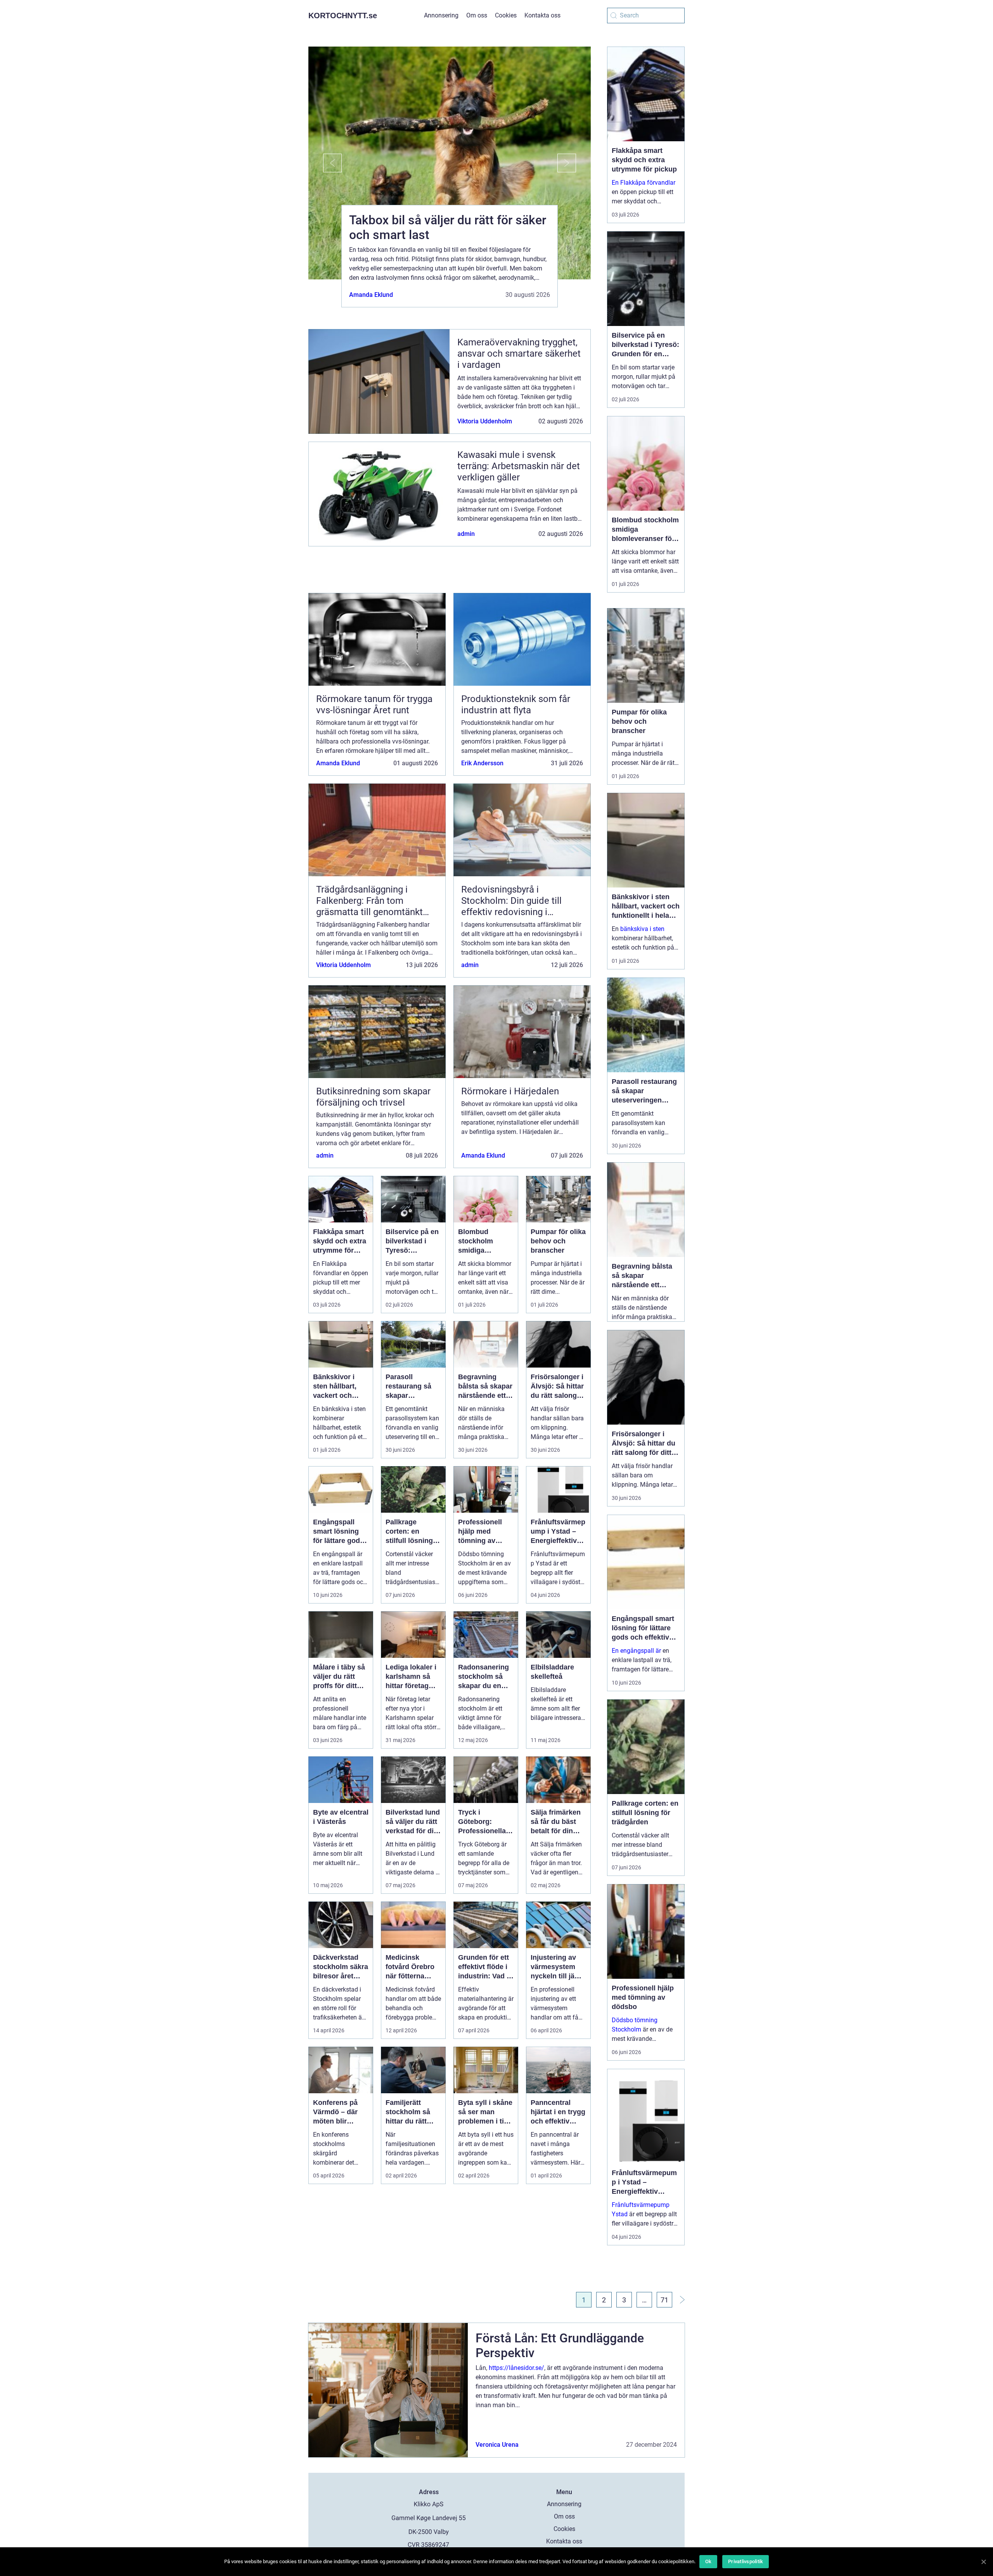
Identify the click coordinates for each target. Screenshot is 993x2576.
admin (466, 534)
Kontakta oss (542, 15)
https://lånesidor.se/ (516, 2368)
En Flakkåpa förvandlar (644, 183)
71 (664, 2300)
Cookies (506, 15)
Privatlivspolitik (746, 2561)
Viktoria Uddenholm (485, 421)
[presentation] (325, 163)
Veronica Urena (497, 2445)
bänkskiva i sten (642, 929)
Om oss (477, 15)
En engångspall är (636, 1651)
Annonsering (441, 15)
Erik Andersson (482, 763)
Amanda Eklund (371, 295)
